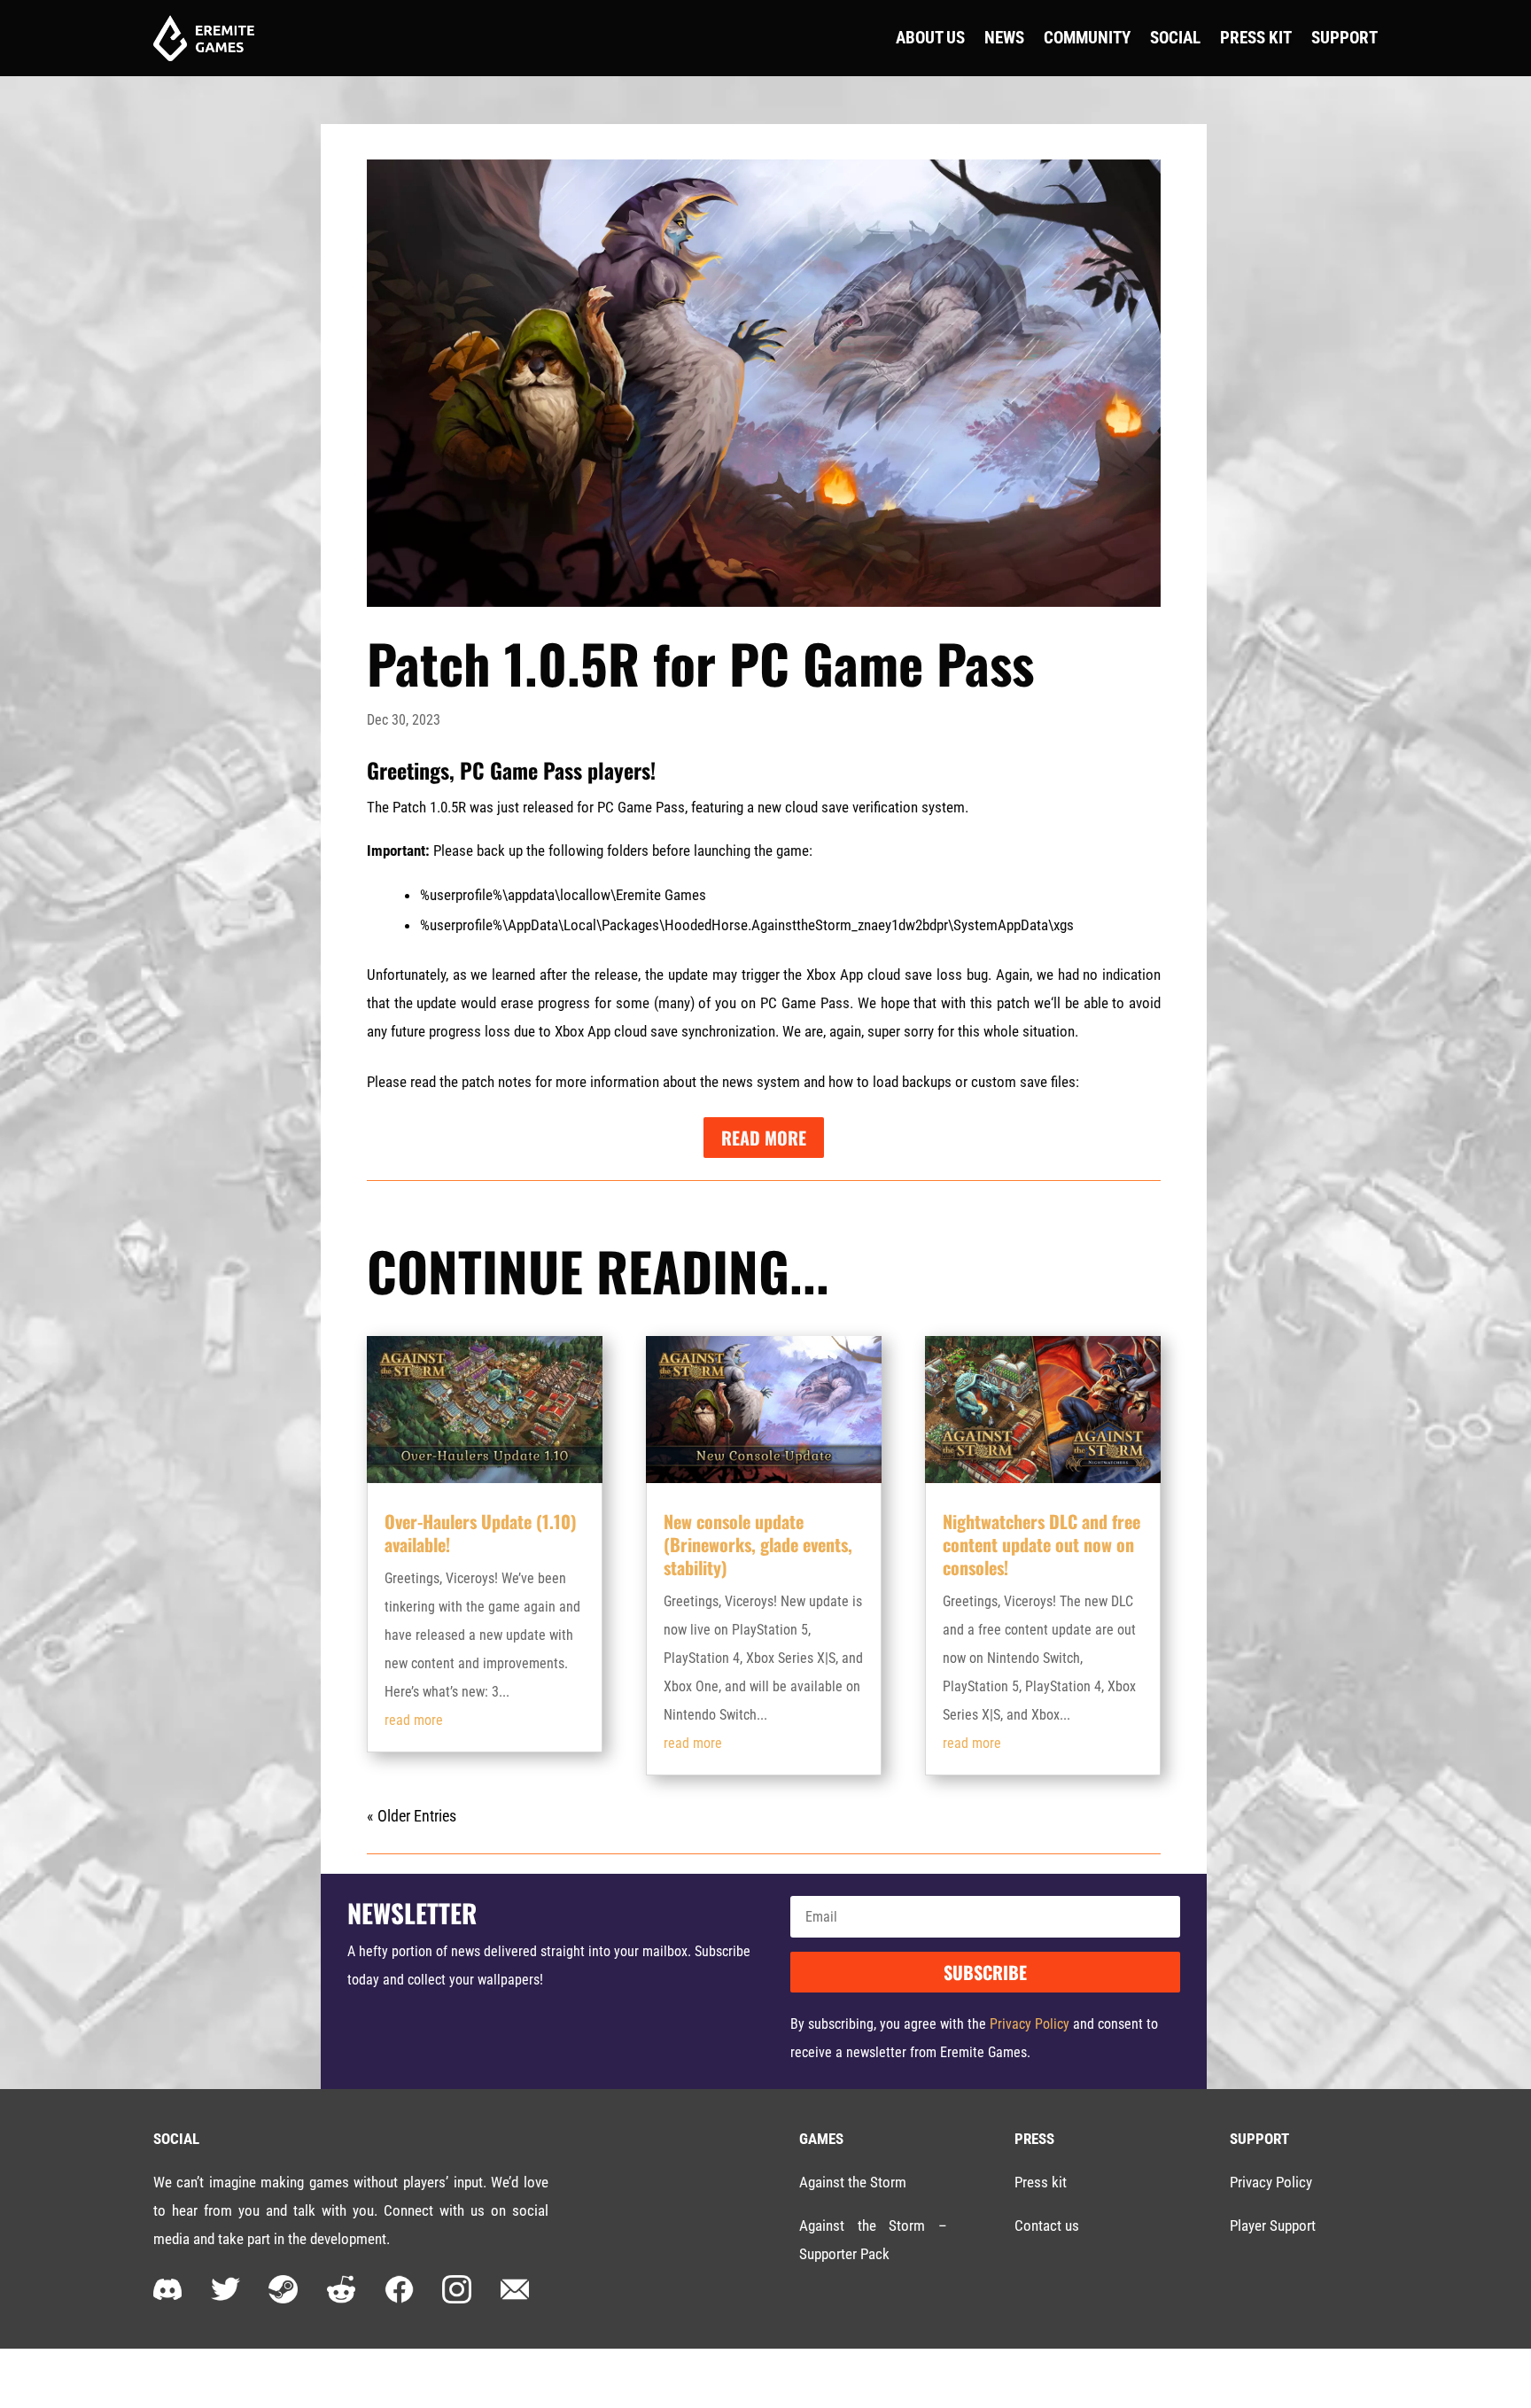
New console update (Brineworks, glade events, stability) (758, 1544)
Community (1087, 38)
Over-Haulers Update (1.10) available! (481, 1533)
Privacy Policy (1030, 2024)
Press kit (1041, 2182)
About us (930, 38)
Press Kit (1256, 38)
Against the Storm (853, 2182)
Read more (764, 1138)
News (1004, 38)
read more (414, 1720)
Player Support (1273, 2225)
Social (1175, 38)
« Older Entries (412, 1816)
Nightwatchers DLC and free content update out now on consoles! (1041, 1544)
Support (1344, 38)
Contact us (1047, 2225)
